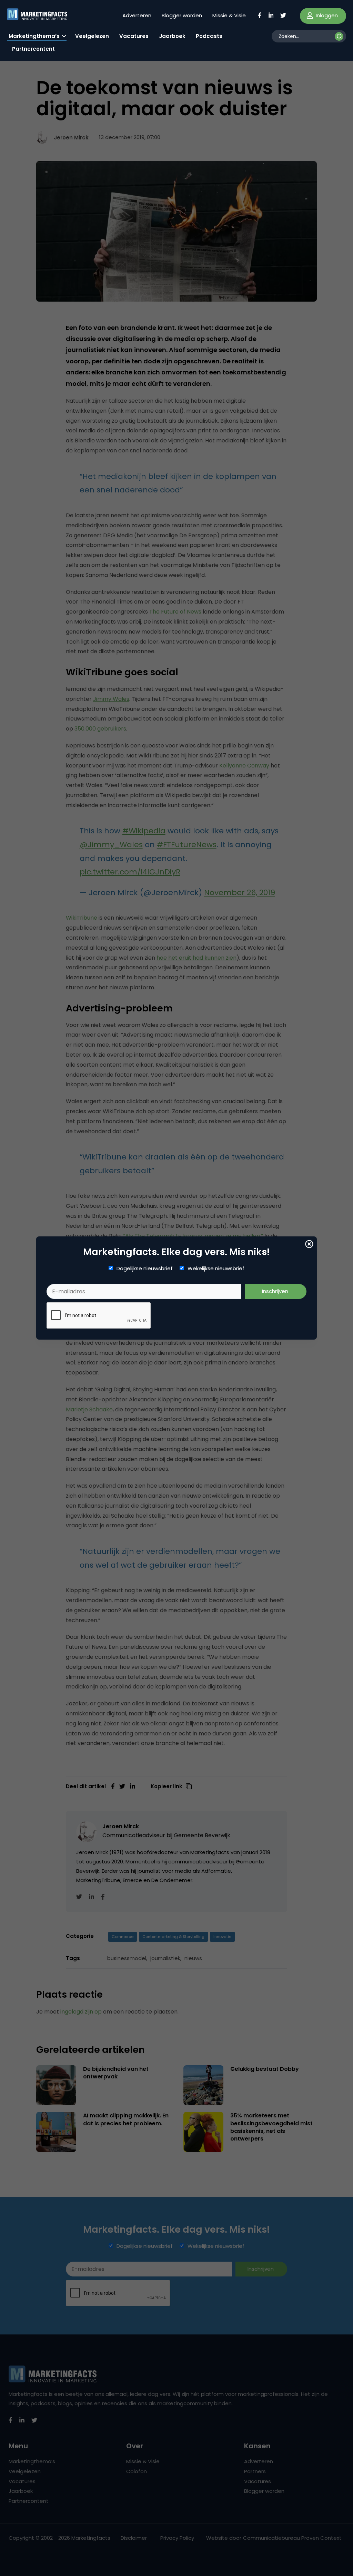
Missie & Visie (229, 15)
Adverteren (137, 15)
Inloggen (326, 15)
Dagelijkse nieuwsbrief (145, 1269)
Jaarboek (172, 36)
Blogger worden (182, 15)
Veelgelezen (92, 36)
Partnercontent (33, 49)
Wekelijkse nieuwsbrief (216, 1269)
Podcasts (209, 36)
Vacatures (134, 36)
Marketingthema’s (34, 36)
